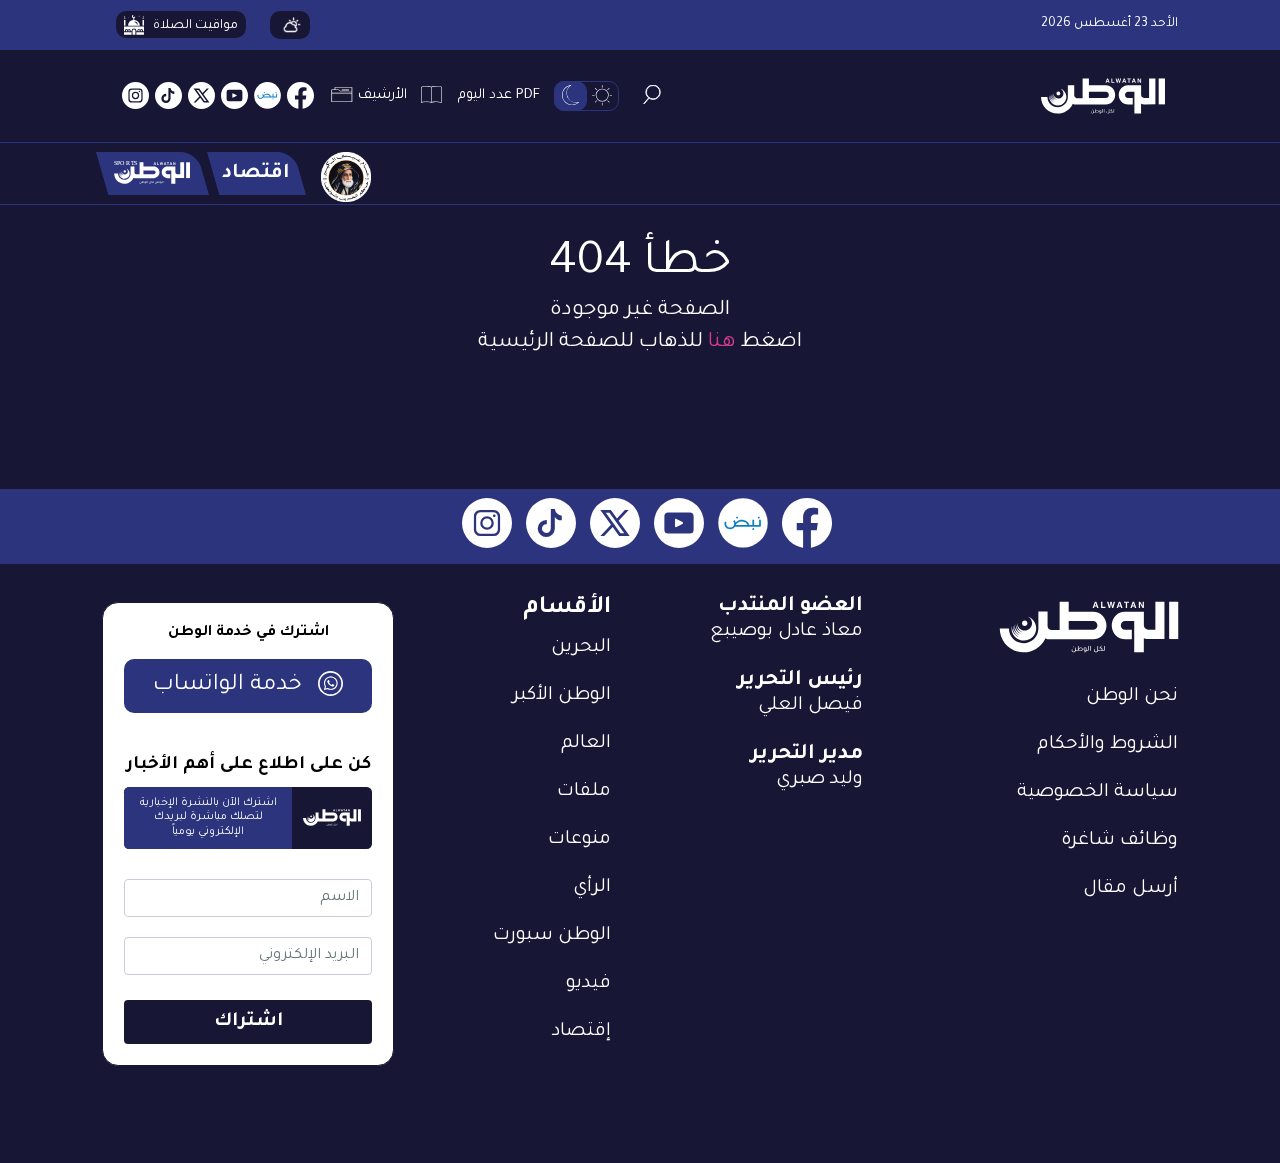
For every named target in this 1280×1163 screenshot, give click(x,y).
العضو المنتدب (790, 607)
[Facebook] (300, 96)
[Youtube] (234, 96)
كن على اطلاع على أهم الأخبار (248, 765)
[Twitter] (201, 96)
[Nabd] (267, 96)
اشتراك (248, 1022)
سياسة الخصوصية (1097, 793)
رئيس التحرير (800, 681)
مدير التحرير (806, 755)
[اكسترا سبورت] (152, 173)
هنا (722, 343)
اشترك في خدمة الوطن (248, 633)
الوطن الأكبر (562, 696)
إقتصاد (581, 1032)
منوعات (579, 840)
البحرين (581, 648)
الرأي (592, 888)
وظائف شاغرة (1119, 841)
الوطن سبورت (552, 936)
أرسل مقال (1130, 889)
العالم (586, 744)
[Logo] (1095, 96)
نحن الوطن (1132, 697)
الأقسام (567, 608)
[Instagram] (135, 96)
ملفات (584, 792)
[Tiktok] (168, 96)
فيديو (588, 984)
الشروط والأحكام (1107, 745)
